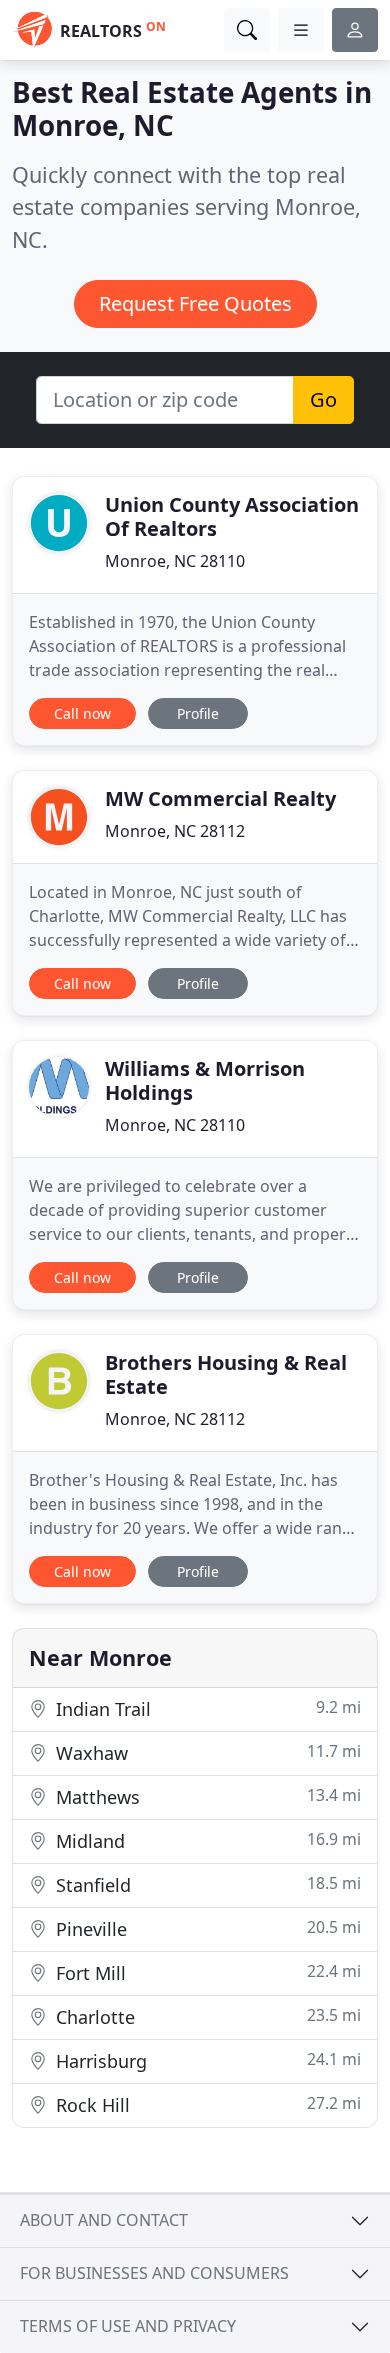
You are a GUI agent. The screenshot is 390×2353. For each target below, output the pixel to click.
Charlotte (206, 2016)
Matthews (206, 1796)
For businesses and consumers (154, 2273)
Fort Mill (206, 1972)
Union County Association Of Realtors (232, 516)
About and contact (104, 2220)
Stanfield (206, 1884)
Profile (198, 713)
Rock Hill (206, 2104)
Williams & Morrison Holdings (205, 1080)
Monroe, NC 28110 (175, 561)
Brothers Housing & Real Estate (226, 1374)
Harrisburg (206, 2060)
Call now (82, 713)
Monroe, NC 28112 (175, 831)
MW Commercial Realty (220, 798)
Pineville (206, 1928)
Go (323, 399)
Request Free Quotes (195, 303)
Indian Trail (206, 1708)
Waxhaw (206, 1752)
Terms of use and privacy (128, 2326)
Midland (206, 1840)
